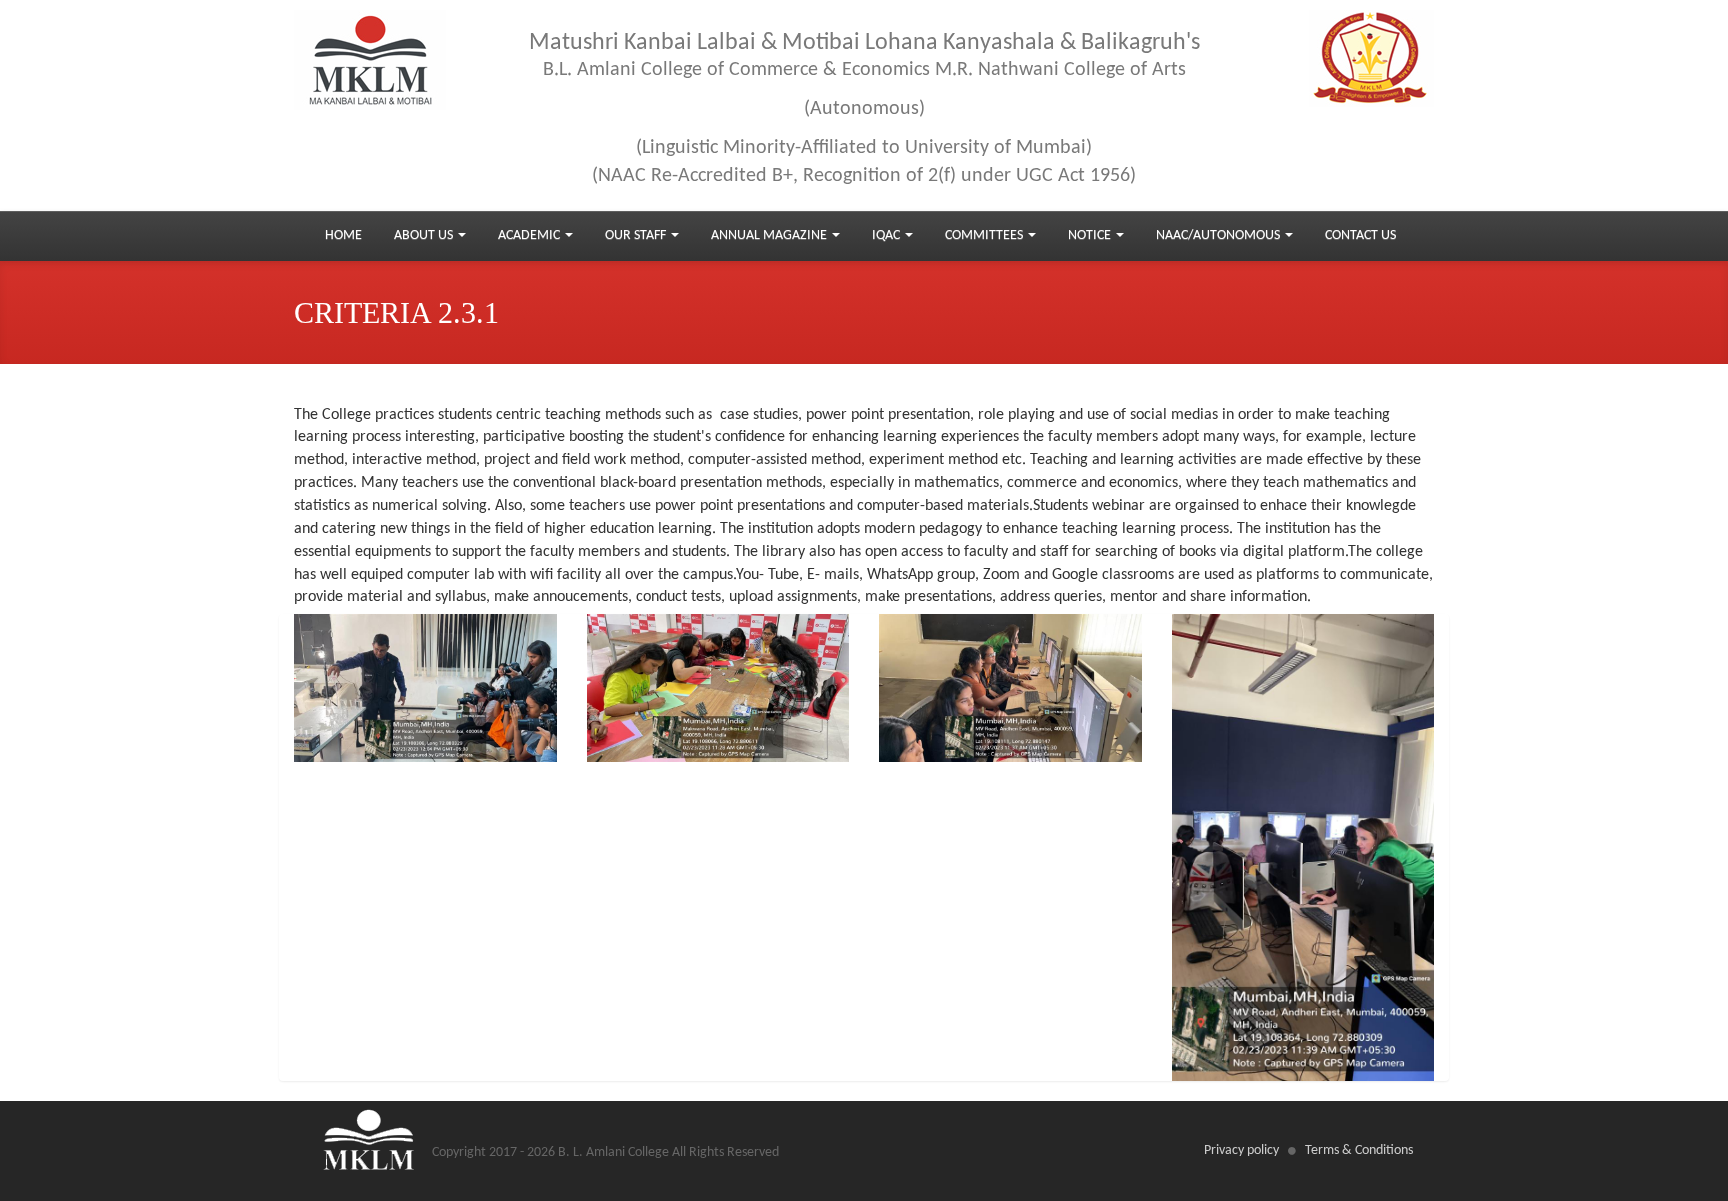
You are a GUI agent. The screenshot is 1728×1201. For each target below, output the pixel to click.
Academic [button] (530, 235)
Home (343, 235)
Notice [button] (1091, 235)
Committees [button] (985, 235)
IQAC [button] (887, 235)
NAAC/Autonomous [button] (1219, 235)
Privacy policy (1241, 1150)
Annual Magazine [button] (770, 235)
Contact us (1360, 235)
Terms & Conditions (1359, 1150)
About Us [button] (425, 235)
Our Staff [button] (637, 235)
